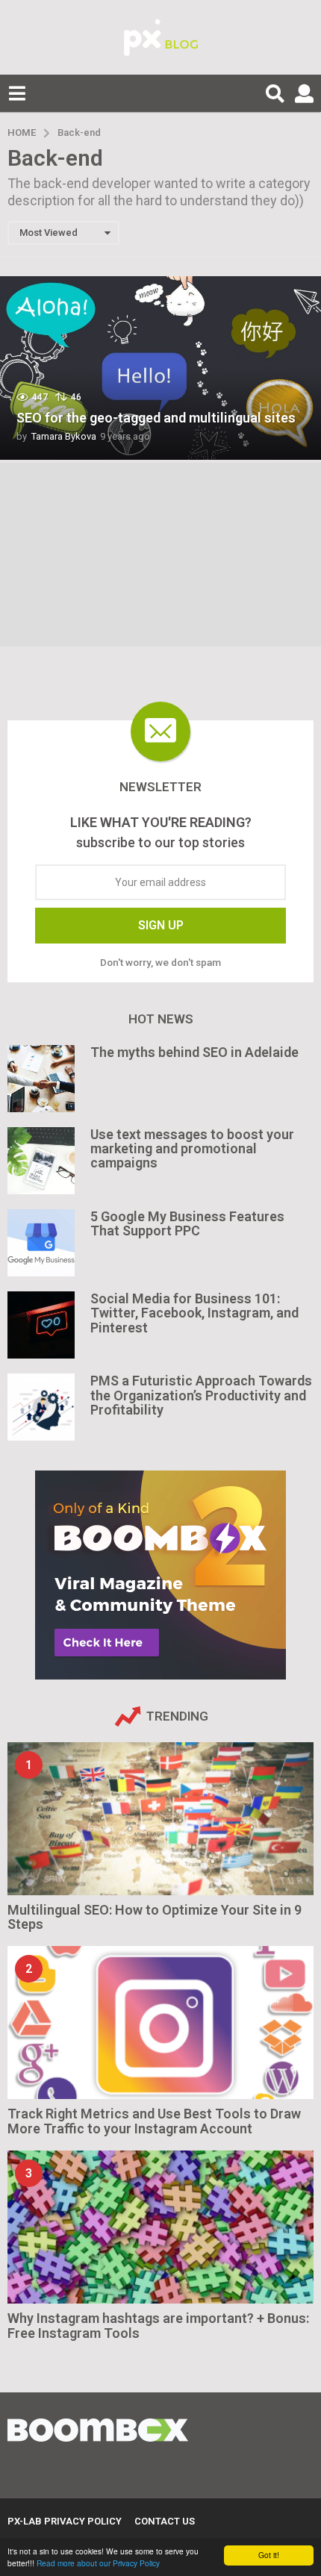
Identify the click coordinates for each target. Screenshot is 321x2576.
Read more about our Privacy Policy (98, 2563)
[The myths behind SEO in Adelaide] (41, 1079)
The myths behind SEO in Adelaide (194, 1052)
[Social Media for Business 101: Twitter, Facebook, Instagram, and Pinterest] (41, 1325)
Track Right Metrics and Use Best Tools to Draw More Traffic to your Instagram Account (154, 2121)
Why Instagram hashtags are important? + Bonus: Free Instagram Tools (158, 2325)
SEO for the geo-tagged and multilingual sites (156, 418)
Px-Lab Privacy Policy (65, 2521)
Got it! (269, 2555)
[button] (17, 93)
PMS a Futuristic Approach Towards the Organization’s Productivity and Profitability (201, 1395)
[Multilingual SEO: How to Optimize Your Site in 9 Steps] (160, 1819)
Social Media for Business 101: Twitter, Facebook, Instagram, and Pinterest (194, 1313)
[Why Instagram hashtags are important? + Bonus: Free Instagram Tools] (160, 2227)
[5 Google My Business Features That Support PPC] (41, 1243)
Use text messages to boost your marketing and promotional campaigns (192, 1149)
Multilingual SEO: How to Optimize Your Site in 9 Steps (155, 1917)
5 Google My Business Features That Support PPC (187, 1223)
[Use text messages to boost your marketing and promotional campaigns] (41, 1161)
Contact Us (165, 2521)
